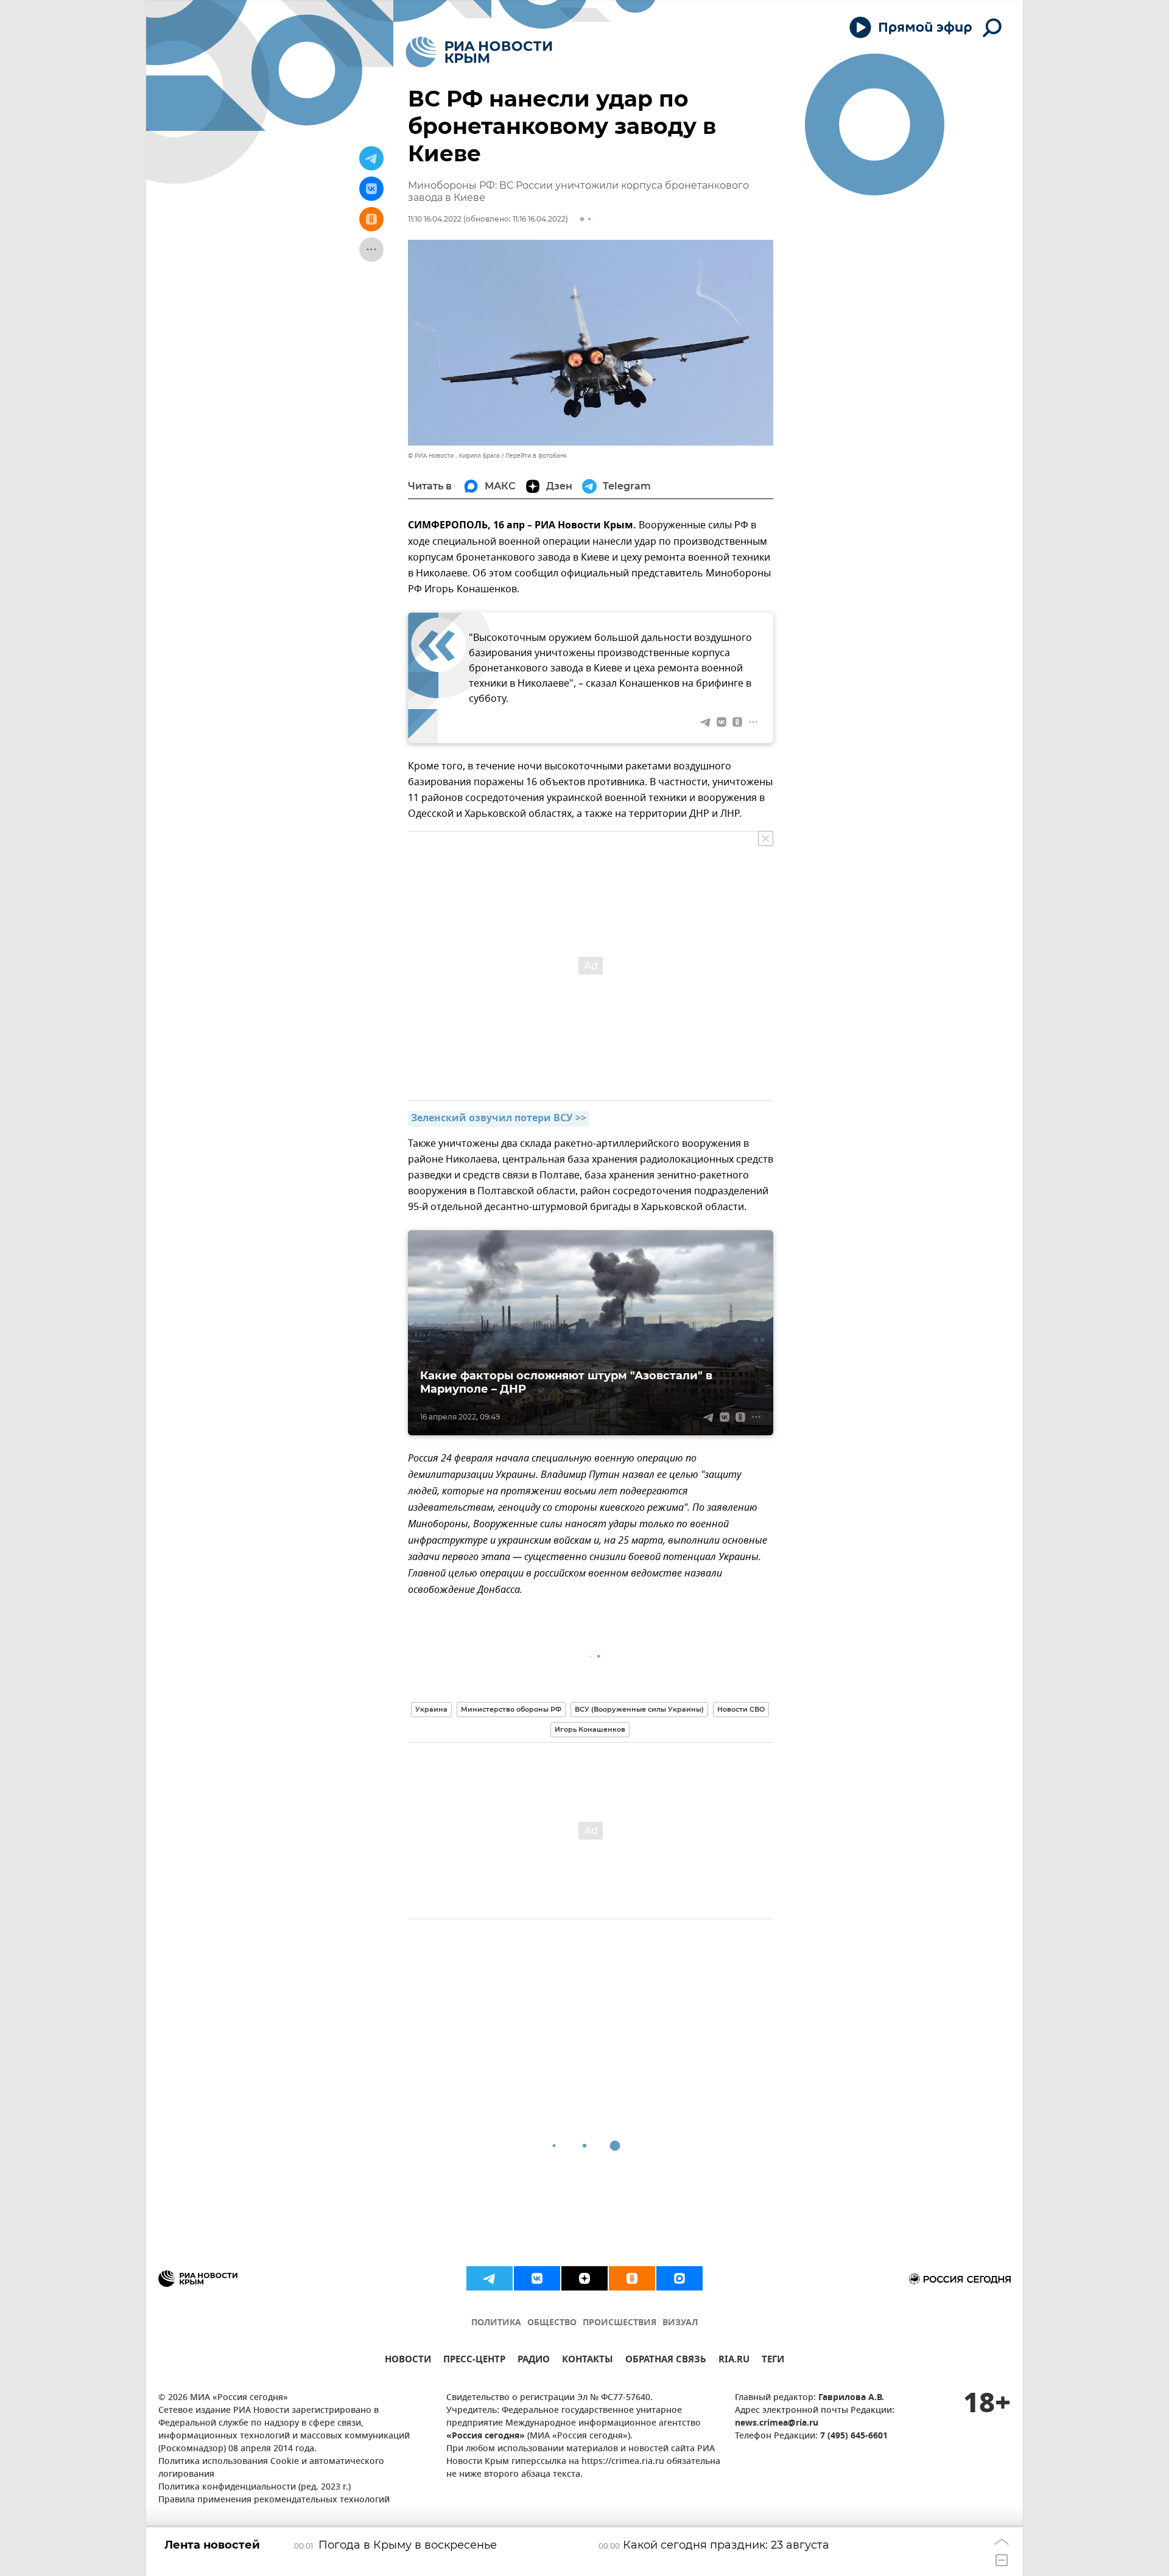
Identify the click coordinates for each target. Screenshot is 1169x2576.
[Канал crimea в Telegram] (490, 2278)
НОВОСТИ (408, 2361)
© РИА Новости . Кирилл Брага (454, 456)
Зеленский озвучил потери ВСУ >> (499, 1119)
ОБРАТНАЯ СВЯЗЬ (666, 2361)
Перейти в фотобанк (536, 456)
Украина (431, 1709)
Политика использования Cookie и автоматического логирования (271, 2468)
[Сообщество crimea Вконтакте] (537, 2278)
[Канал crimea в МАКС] (679, 2278)
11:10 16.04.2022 (435, 219)
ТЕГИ (773, 2361)
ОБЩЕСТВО (552, 2323)
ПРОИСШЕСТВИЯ (620, 2323)
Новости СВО (741, 1709)
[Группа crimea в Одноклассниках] (632, 2278)
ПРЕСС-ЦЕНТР (474, 2361)
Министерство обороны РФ (511, 1709)
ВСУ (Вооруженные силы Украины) (639, 1709)
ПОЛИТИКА (496, 2323)
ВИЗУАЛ (680, 2323)
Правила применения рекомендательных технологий (274, 2500)
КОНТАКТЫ (588, 2361)
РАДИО (534, 2361)
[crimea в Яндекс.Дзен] (584, 2278)
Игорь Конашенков (590, 1729)
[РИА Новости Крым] (479, 52)
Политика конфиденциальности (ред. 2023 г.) (255, 2487)
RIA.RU (734, 2361)
